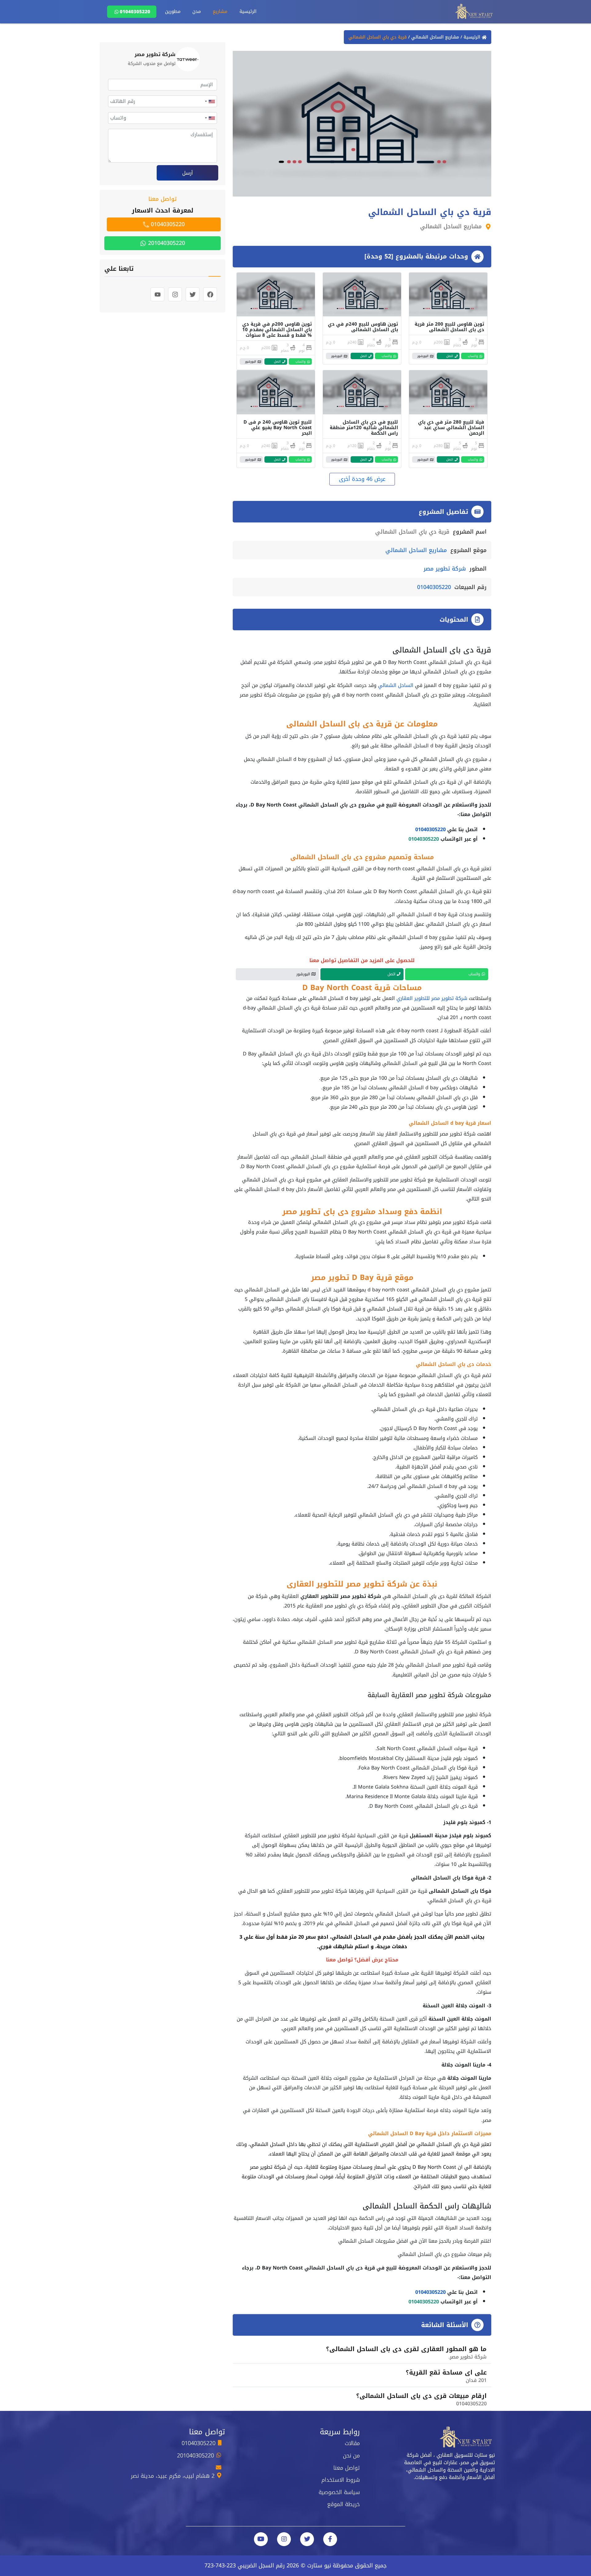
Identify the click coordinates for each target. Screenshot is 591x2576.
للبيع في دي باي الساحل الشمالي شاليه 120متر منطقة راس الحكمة (364, 428)
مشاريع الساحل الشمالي (434, 37)
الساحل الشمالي (396, 685)
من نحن (351, 2456)
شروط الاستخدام (341, 2480)
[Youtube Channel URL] (261, 2539)
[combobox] (210, 101)
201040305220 (166, 243)
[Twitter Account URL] (307, 2539)
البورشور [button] (423, 356)
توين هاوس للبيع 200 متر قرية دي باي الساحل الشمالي (449, 327)
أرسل (188, 173)
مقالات (352, 2443)
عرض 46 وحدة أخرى (362, 479)
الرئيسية (248, 11)
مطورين (173, 11)
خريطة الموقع (344, 2504)
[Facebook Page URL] (330, 2539)
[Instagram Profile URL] (284, 2539)
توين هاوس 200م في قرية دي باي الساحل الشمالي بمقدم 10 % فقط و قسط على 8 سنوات (277, 330)
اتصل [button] (450, 356)
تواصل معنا (347, 2468)
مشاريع (220, 11)
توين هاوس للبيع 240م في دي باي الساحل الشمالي (363, 327)
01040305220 (135, 12)
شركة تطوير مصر (445, 569)
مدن (197, 11)
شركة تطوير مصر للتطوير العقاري (432, 998)
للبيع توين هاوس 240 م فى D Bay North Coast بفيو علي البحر (278, 428)
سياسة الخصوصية (339, 2492)
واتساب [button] (473, 356)
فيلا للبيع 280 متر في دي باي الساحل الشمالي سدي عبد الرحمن (451, 428)
